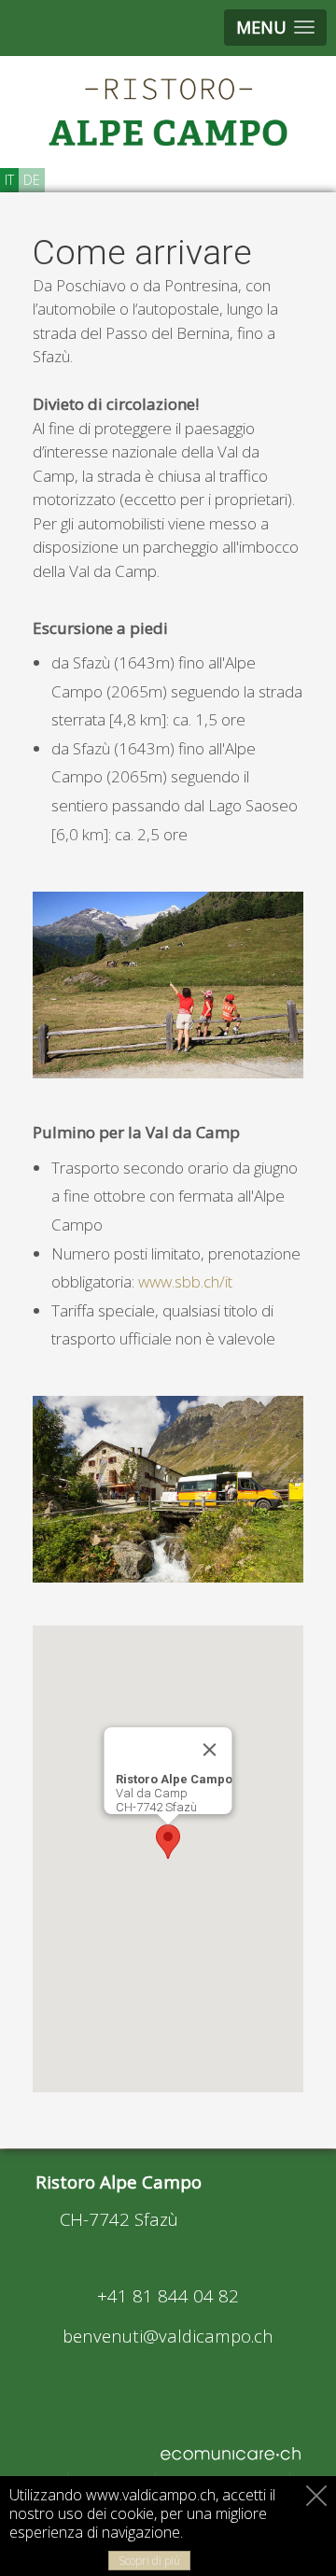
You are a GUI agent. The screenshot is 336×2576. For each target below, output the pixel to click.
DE (32, 180)
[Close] (210, 1750)
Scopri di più (149, 2561)
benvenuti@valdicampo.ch (168, 2336)
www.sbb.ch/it (185, 1281)
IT (9, 180)
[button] (168, 1842)
